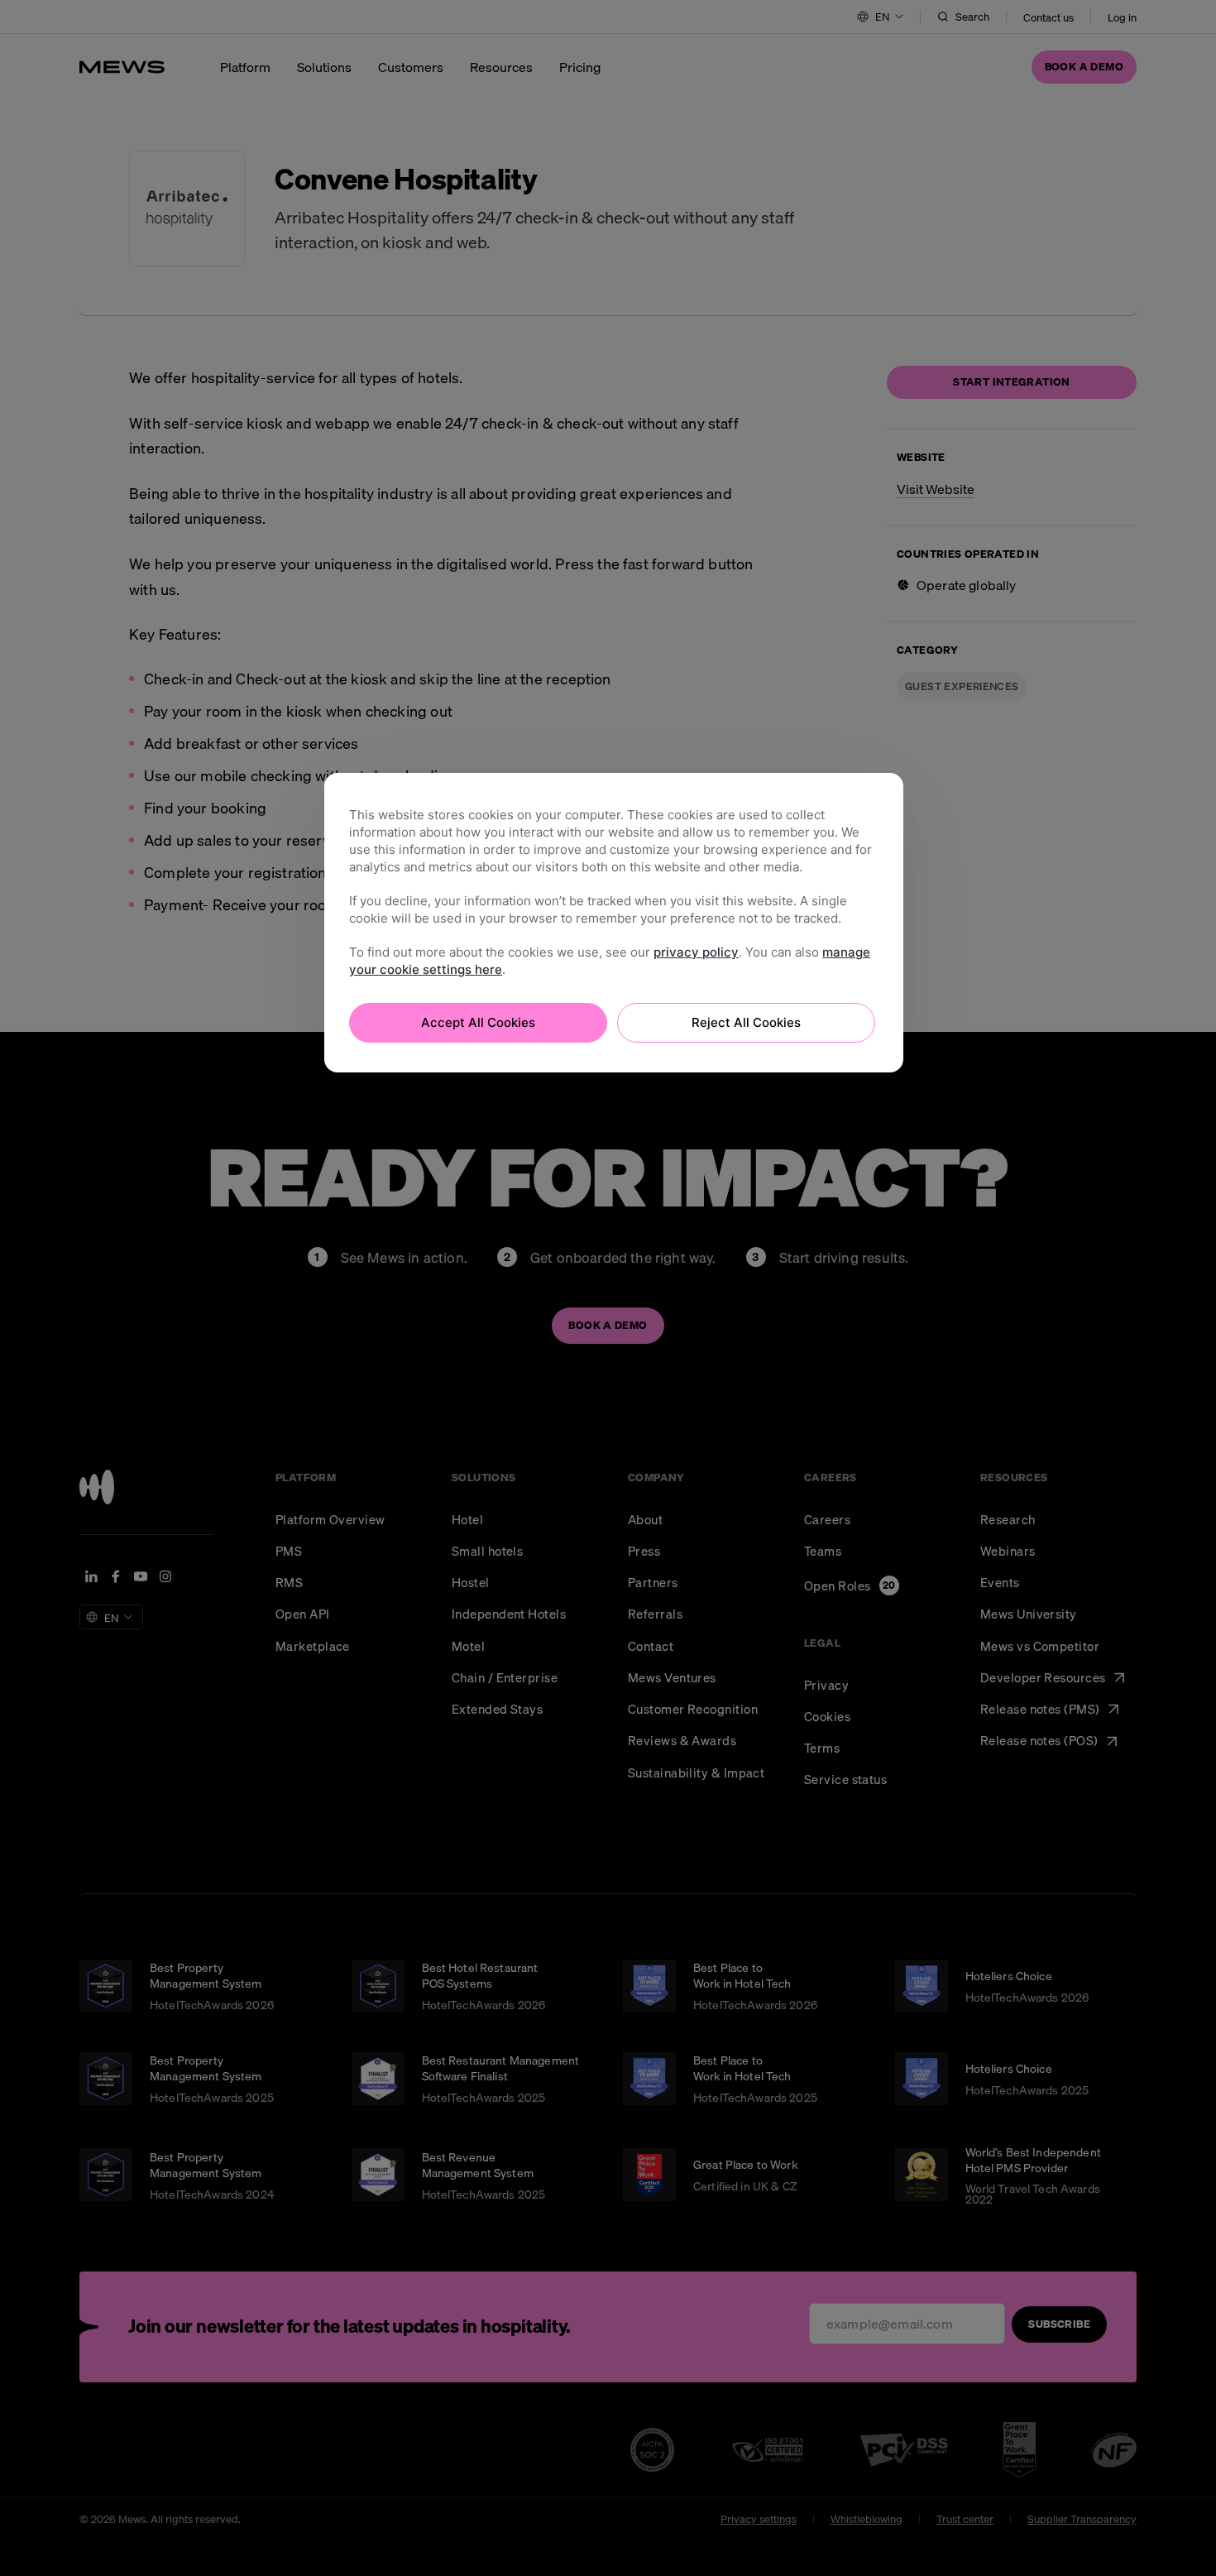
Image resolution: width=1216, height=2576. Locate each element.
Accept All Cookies (478, 1022)
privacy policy (696, 952)
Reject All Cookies (746, 1022)
